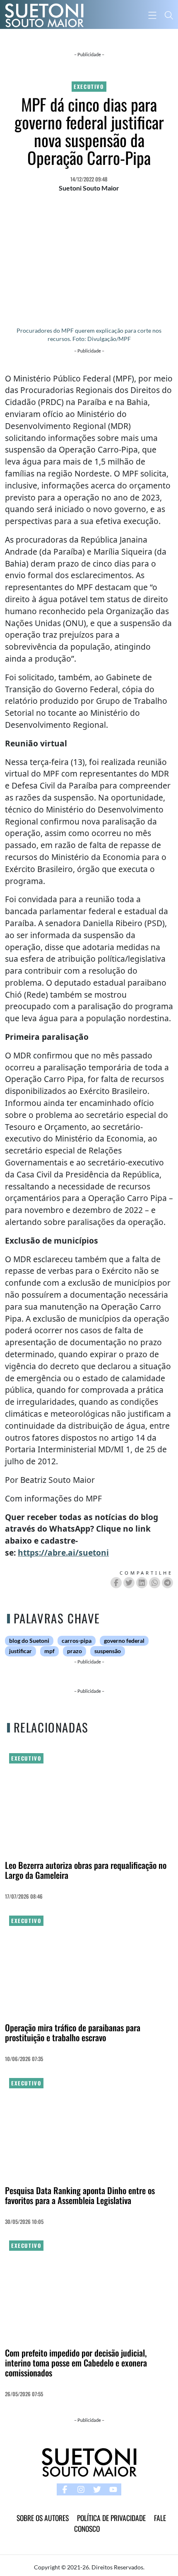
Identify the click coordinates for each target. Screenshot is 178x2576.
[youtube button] (113, 2489)
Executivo (89, 87)
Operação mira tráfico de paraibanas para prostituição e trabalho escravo (73, 2032)
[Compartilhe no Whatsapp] (155, 1583)
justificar (20, 1651)
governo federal (124, 1641)
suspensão (108, 1651)
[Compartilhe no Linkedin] (142, 1583)
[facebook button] (65, 2489)
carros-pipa (77, 1641)
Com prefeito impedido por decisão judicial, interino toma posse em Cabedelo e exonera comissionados (76, 2363)
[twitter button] (97, 2489)
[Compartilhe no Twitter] (129, 1583)
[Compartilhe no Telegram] (167, 1583)
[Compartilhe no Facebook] (116, 1583)
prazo (75, 1651)
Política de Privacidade (111, 2518)
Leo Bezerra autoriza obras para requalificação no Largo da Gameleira (86, 1870)
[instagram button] (81, 2489)
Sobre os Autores (43, 2518)
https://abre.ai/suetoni (63, 1553)
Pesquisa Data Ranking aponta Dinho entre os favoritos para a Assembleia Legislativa (80, 2195)
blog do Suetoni (29, 1641)
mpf (49, 1651)
